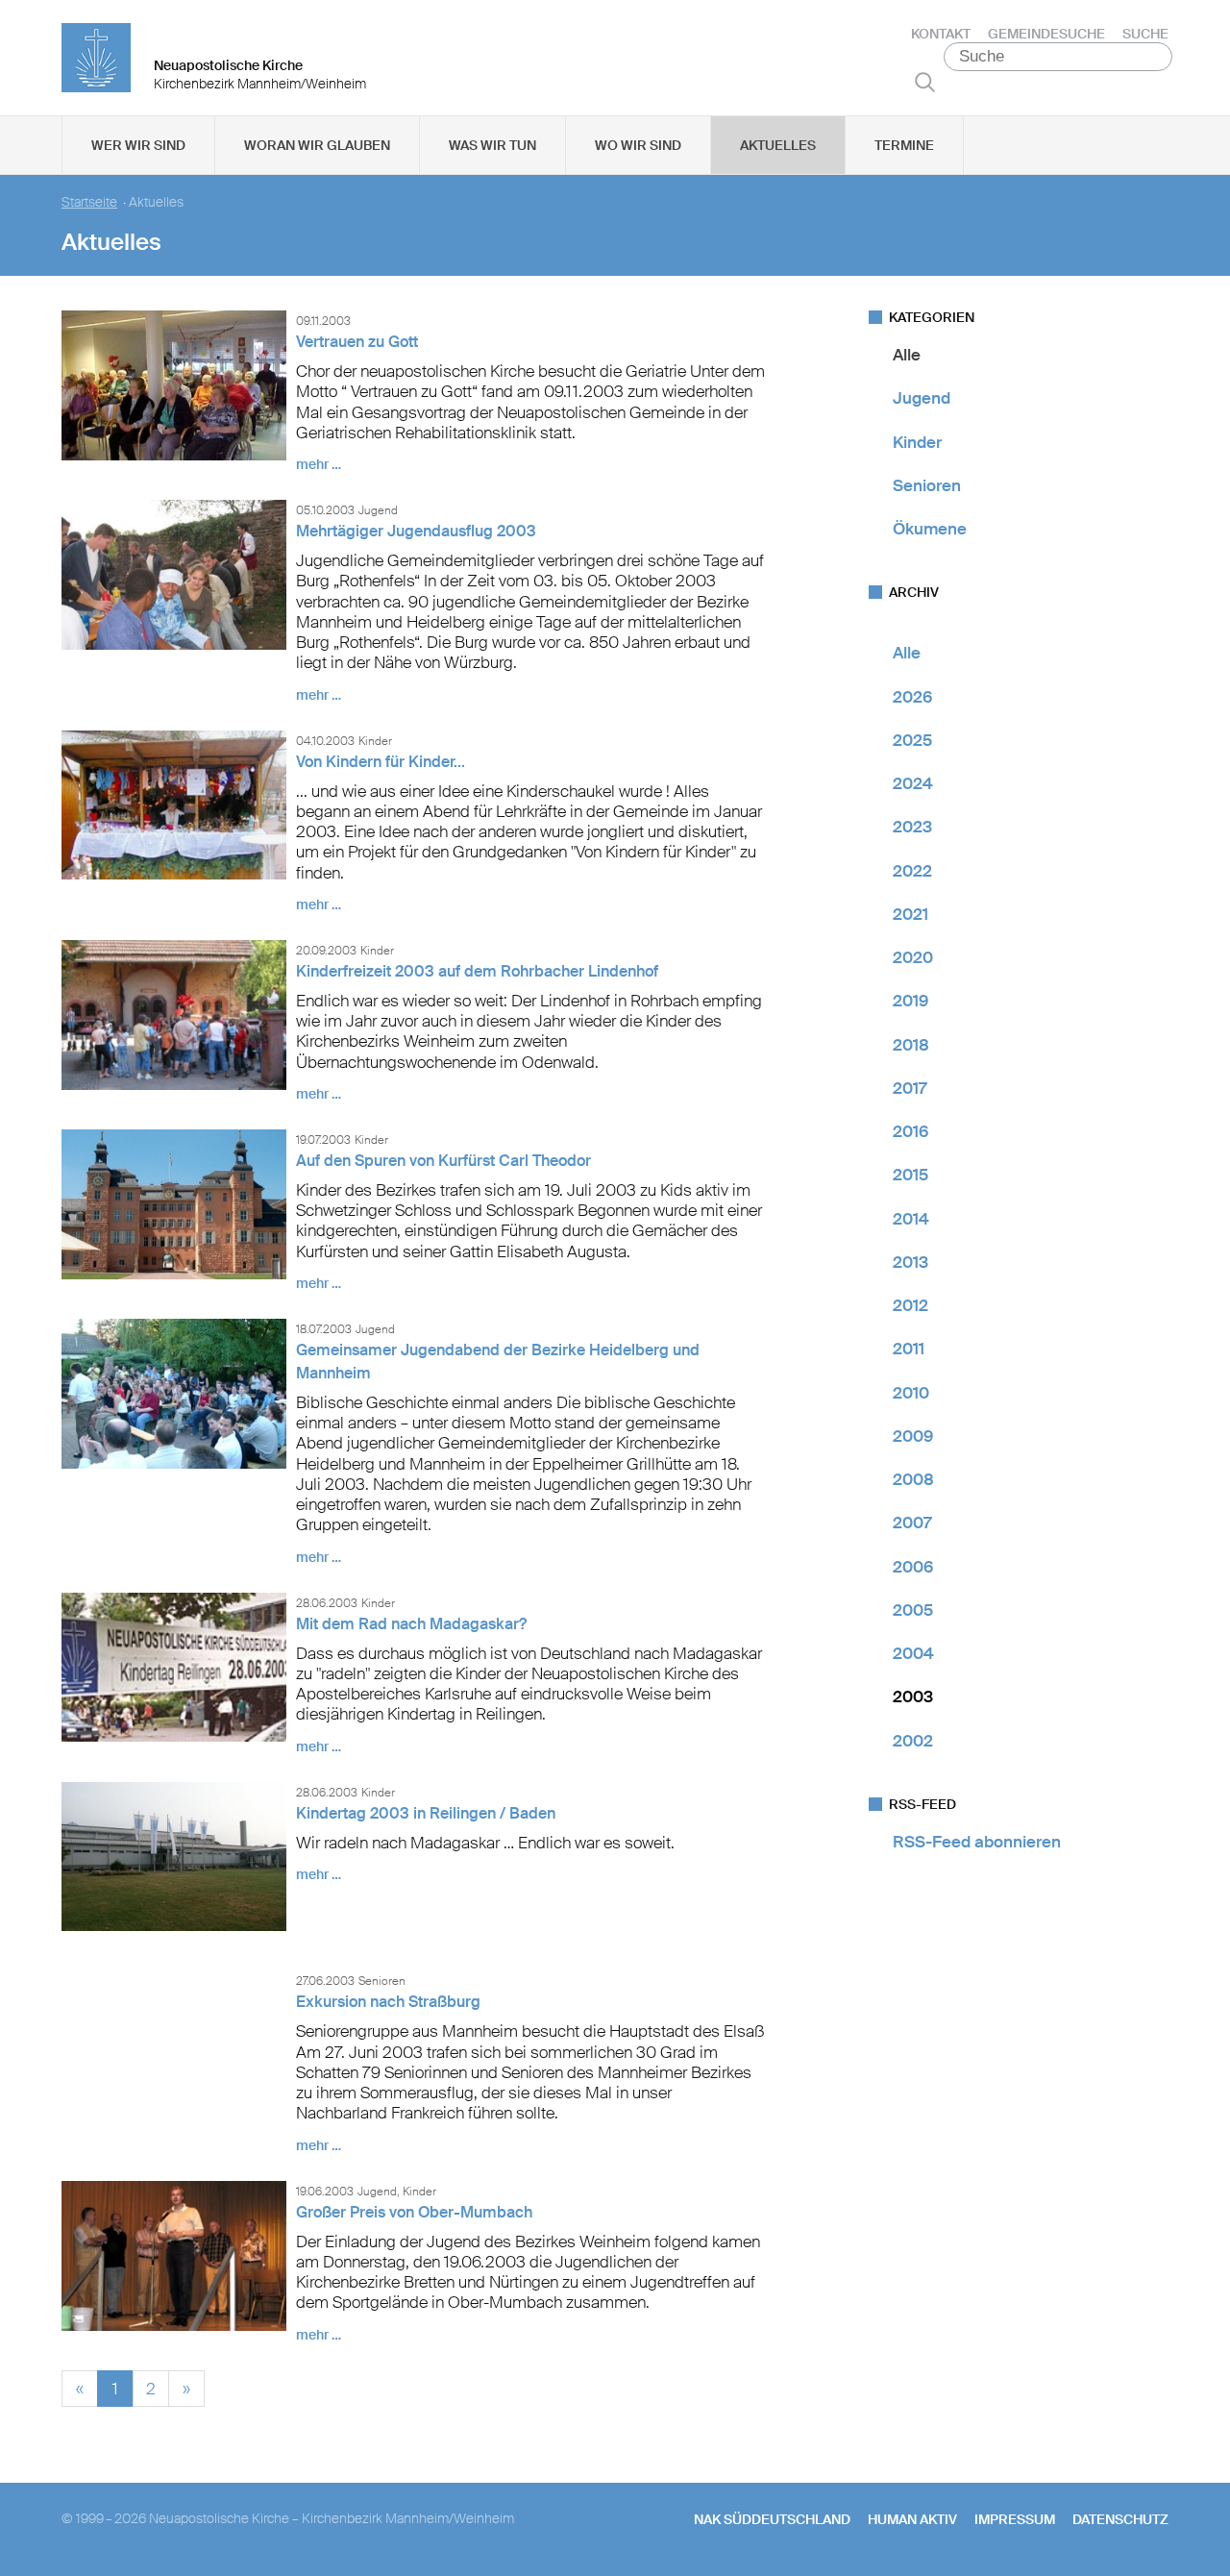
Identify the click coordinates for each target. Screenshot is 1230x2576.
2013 (910, 1262)
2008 (913, 1479)
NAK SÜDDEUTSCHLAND (772, 2519)
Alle (907, 355)
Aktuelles (778, 145)
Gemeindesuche (1046, 34)
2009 (913, 1436)
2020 (913, 957)
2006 (913, 1567)
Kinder (917, 442)
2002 (913, 1741)
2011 (909, 1349)
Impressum (1015, 2519)
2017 (910, 1088)
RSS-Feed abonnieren (977, 1842)
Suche (1145, 34)
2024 (913, 783)
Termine (904, 145)
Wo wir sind (638, 145)
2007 (912, 1523)
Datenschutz (1120, 2519)
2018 (911, 1045)
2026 (912, 697)
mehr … (319, 464)
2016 (910, 1131)
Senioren (927, 485)
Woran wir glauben (317, 145)
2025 (912, 740)
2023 (912, 827)
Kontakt (941, 34)
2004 (913, 1653)
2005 (913, 1610)
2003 (913, 1697)
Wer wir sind (138, 145)
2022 (912, 871)
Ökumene (930, 529)
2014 (911, 1219)
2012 (910, 1305)
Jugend (922, 398)
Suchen (925, 82)
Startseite (89, 202)
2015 (910, 1175)
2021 (910, 914)
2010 (911, 1393)
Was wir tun (492, 145)
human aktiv (912, 2519)
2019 (910, 1001)
